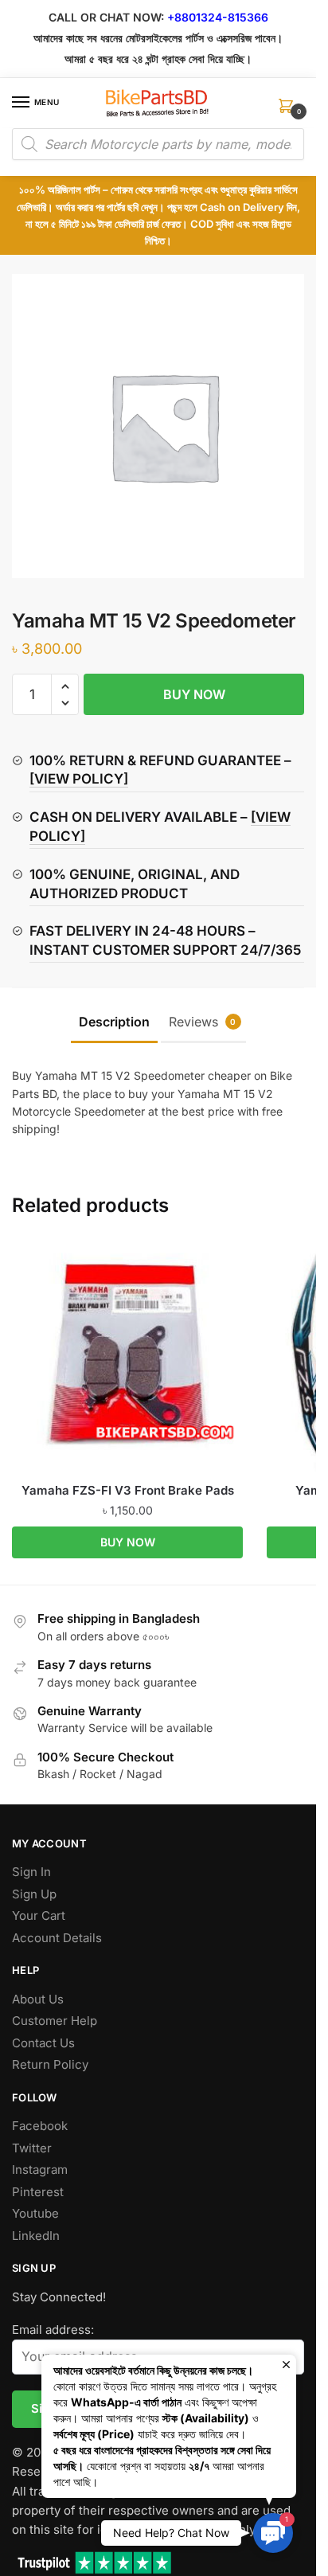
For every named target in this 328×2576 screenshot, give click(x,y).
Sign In (31, 1872)
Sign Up (34, 1894)
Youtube (35, 2213)
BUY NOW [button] (128, 1542)
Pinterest (38, 2192)
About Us (38, 1999)
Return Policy (50, 2064)
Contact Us (43, 2043)
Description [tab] (114, 1022)
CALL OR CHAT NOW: (106, 17)
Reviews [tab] (203, 1022)
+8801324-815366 (218, 17)
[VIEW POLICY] (79, 779)
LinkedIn (36, 2236)
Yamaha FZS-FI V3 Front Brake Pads (128, 1490)
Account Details (57, 1938)
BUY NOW (194, 694)
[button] (65, 687)
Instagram (40, 2169)
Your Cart (39, 1915)
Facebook (40, 2126)
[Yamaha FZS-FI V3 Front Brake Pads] (127, 1356)
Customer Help (55, 2021)
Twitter (32, 2148)
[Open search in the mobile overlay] (158, 144)
